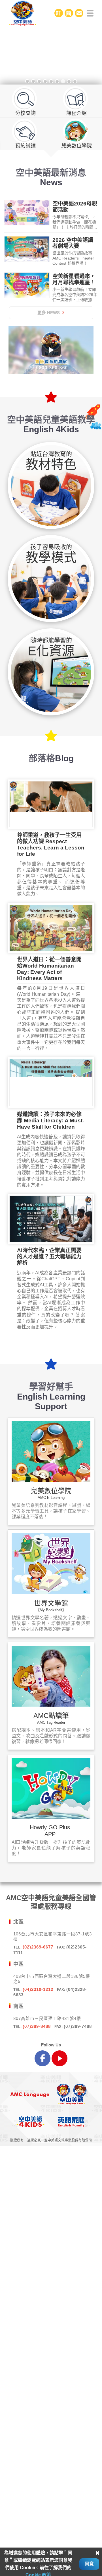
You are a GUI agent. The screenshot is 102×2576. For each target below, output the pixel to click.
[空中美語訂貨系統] (59, 13)
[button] (17, 57)
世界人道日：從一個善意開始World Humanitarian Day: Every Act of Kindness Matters (49, 969)
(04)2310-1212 (38, 1989)
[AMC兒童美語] (51, 13)
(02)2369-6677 (38, 1947)
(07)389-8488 (37, 2026)
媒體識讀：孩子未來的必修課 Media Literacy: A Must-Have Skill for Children (51, 1121)
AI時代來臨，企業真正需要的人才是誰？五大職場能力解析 (49, 1257)
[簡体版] (69, 13)
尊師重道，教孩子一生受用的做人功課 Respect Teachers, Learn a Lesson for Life (51, 844)
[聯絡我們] (79, 13)
